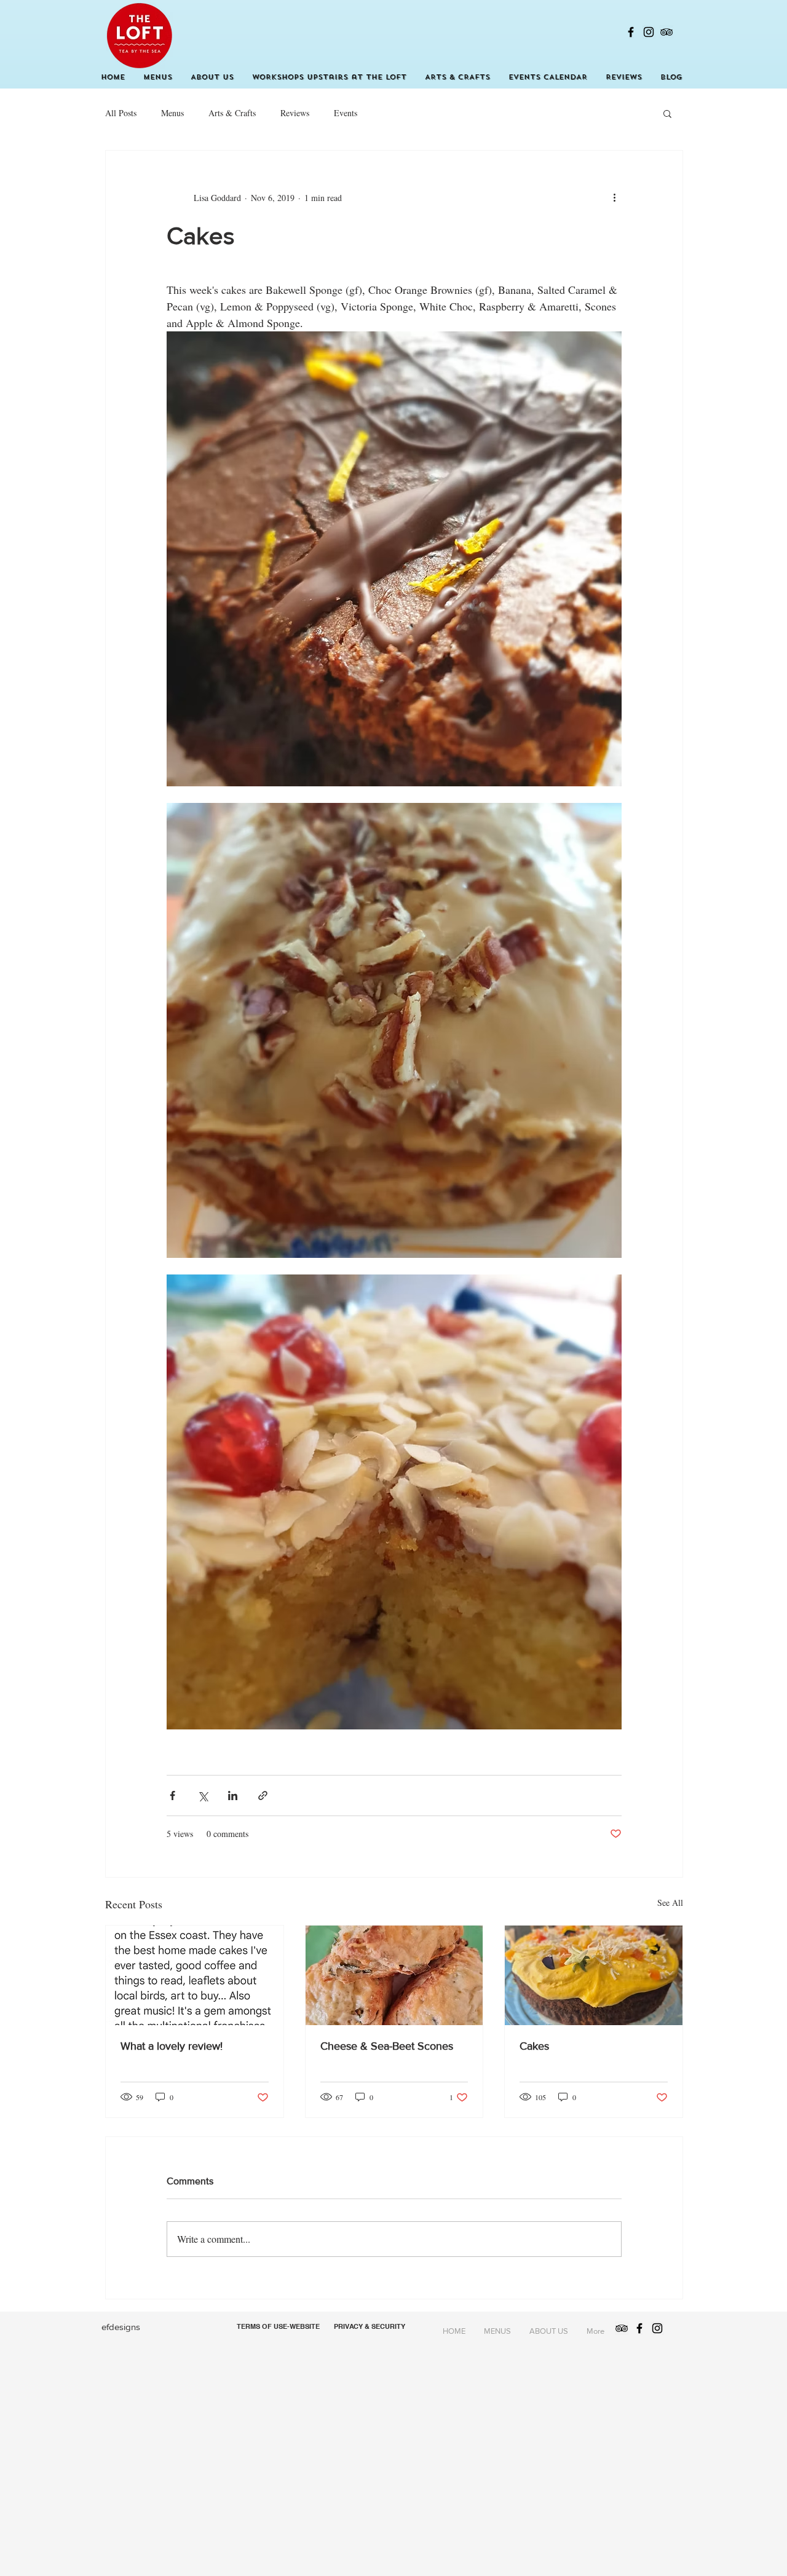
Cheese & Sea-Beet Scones (387, 2046)
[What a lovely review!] (195, 1975)
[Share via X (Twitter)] (203, 1796)
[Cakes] (594, 1975)
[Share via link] (263, 1796)
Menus (172, 113)
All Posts (121, 113)
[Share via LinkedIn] (233, 1796)
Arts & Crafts (232, 113)
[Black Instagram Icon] (649, 32)
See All (670, 1902)
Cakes (534, 2046)
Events (346, 113)
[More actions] (614, 197)
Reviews (295, 113)
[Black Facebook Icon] (631, 32)
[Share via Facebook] (172, 1796)
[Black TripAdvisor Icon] (666, 32)
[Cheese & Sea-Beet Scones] (394, 1975)
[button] (667, 113)
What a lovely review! (172, 2046)
